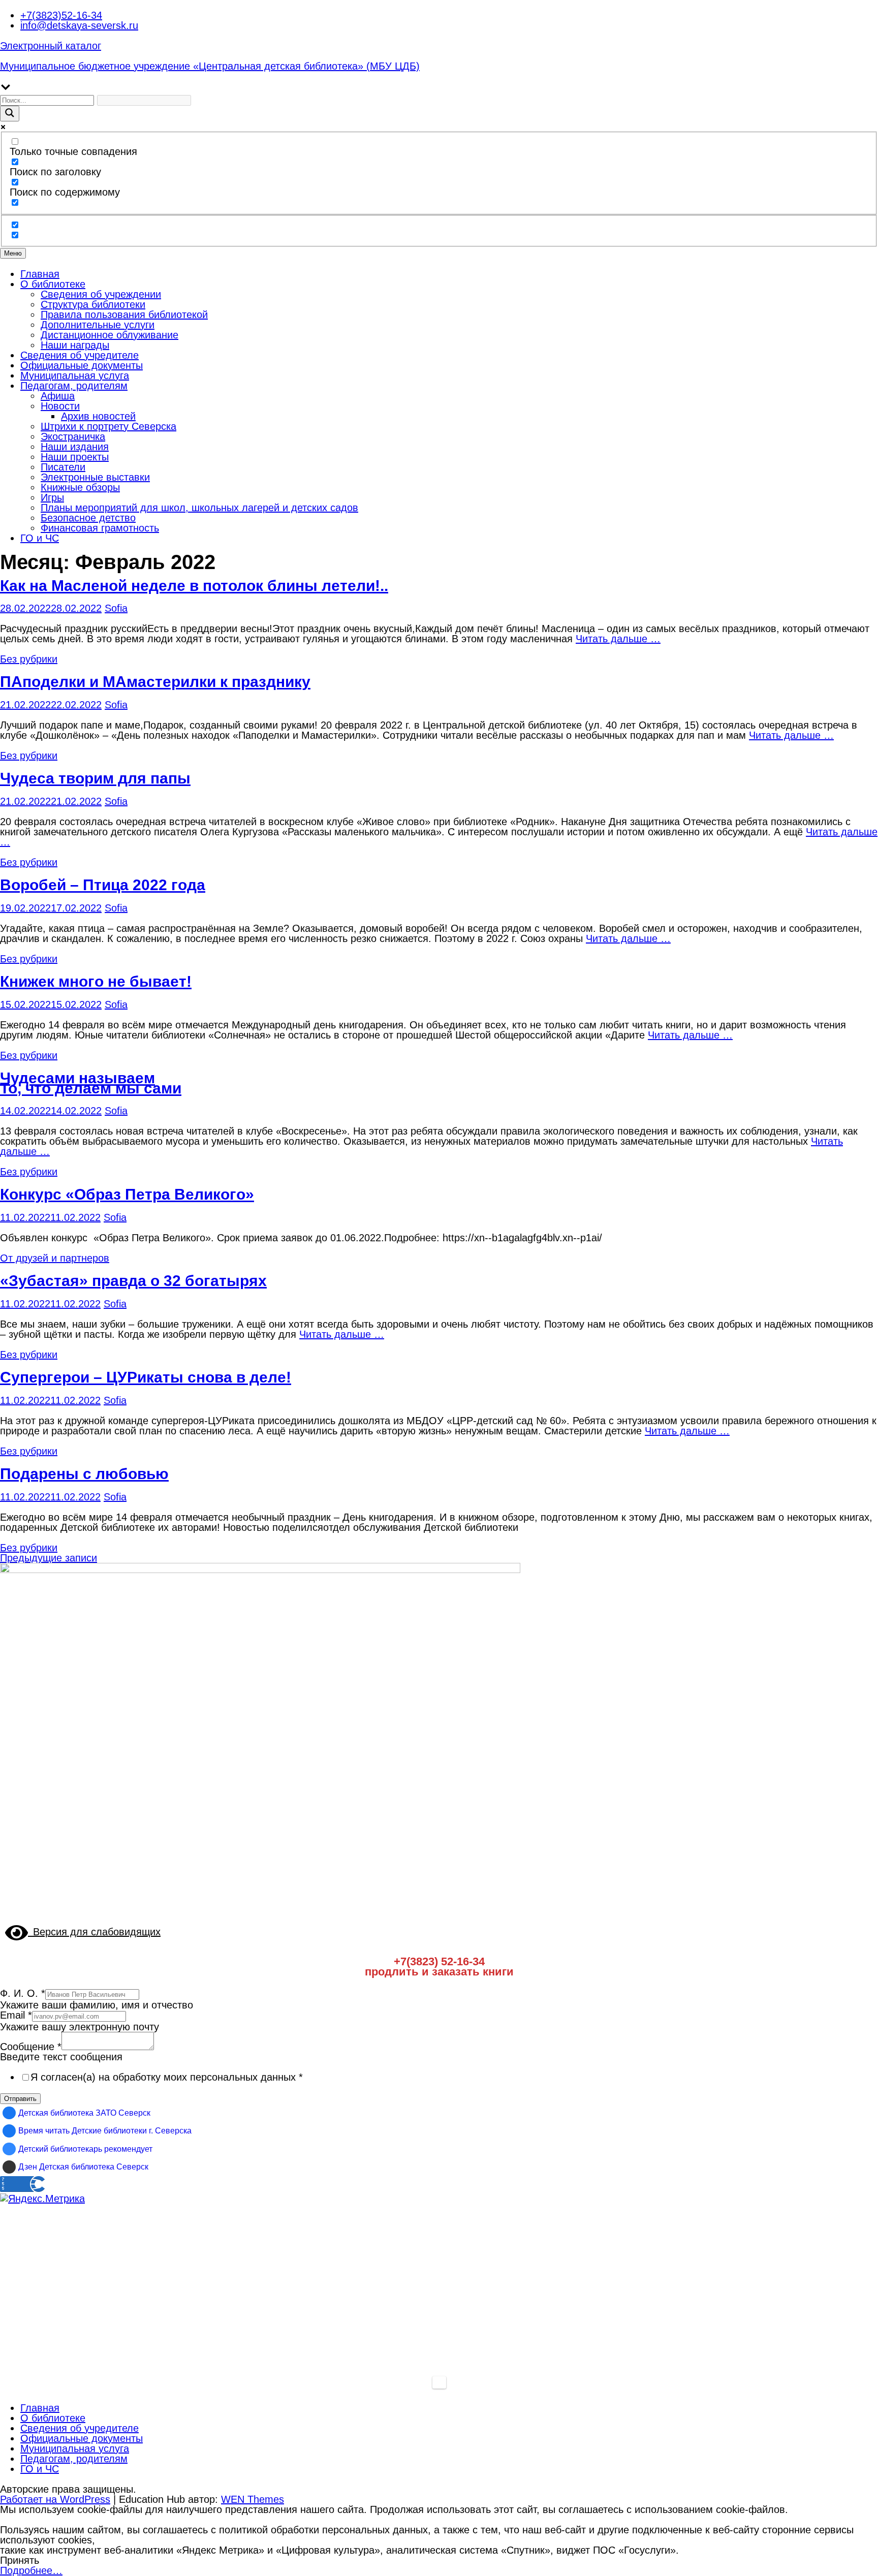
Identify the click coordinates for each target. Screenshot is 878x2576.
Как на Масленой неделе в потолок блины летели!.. (194, 586)
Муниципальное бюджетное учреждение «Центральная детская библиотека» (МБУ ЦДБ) (210, 66)
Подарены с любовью (84, 1474)
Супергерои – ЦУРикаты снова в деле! (146, 1377)
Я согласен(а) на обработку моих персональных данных (167, 2077)
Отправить (20, 2099)
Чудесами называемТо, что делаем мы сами (91, 1083)
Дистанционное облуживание (109, 335)
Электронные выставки (95, 477)
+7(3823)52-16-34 (61, 15)
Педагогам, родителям (74, 386)
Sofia (116, 608)
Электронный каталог (51, 46)
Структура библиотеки (93, 304)
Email (16, 2015)
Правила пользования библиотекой (124, 315)
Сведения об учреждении (101, 294)
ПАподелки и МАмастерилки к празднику (155, 682)
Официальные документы (82, 365)
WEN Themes (253, 2499)
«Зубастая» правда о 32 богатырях (133, 1281)
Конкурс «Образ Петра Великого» (127, 1194)
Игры (52, 497)
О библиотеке (53, 284)
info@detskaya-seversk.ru (79, 25)
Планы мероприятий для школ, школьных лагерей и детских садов (199, 508)
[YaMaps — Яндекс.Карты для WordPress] (439, 2382)
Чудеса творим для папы (95, 778)
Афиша (58, 396)
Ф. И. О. (23, 1993)
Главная (40, 274)
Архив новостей (98, 416)
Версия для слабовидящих (94, 1932)
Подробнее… (31, 2570)
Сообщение (31, 2047)
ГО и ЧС (40, 538)
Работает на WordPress (55, 2499)
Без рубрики (29, 659)
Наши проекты (75, 457)
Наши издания (75, 447)
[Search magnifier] (10, 114)
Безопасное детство (88, 518)
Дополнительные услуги (98, 325)
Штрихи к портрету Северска (108, 426)
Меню (13, 253)
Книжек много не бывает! (96, 981)
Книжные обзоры (80, 487)
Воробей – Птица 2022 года (103, 885)
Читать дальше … (618, 639)
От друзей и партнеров (55, 1258)
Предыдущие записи (49, 1558)
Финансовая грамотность (100, 528)
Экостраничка (73, 436)
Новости (60, 406)
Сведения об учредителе (80, 355)
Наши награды (75, 345)
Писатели (63, 467)
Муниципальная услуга (75, 375)
